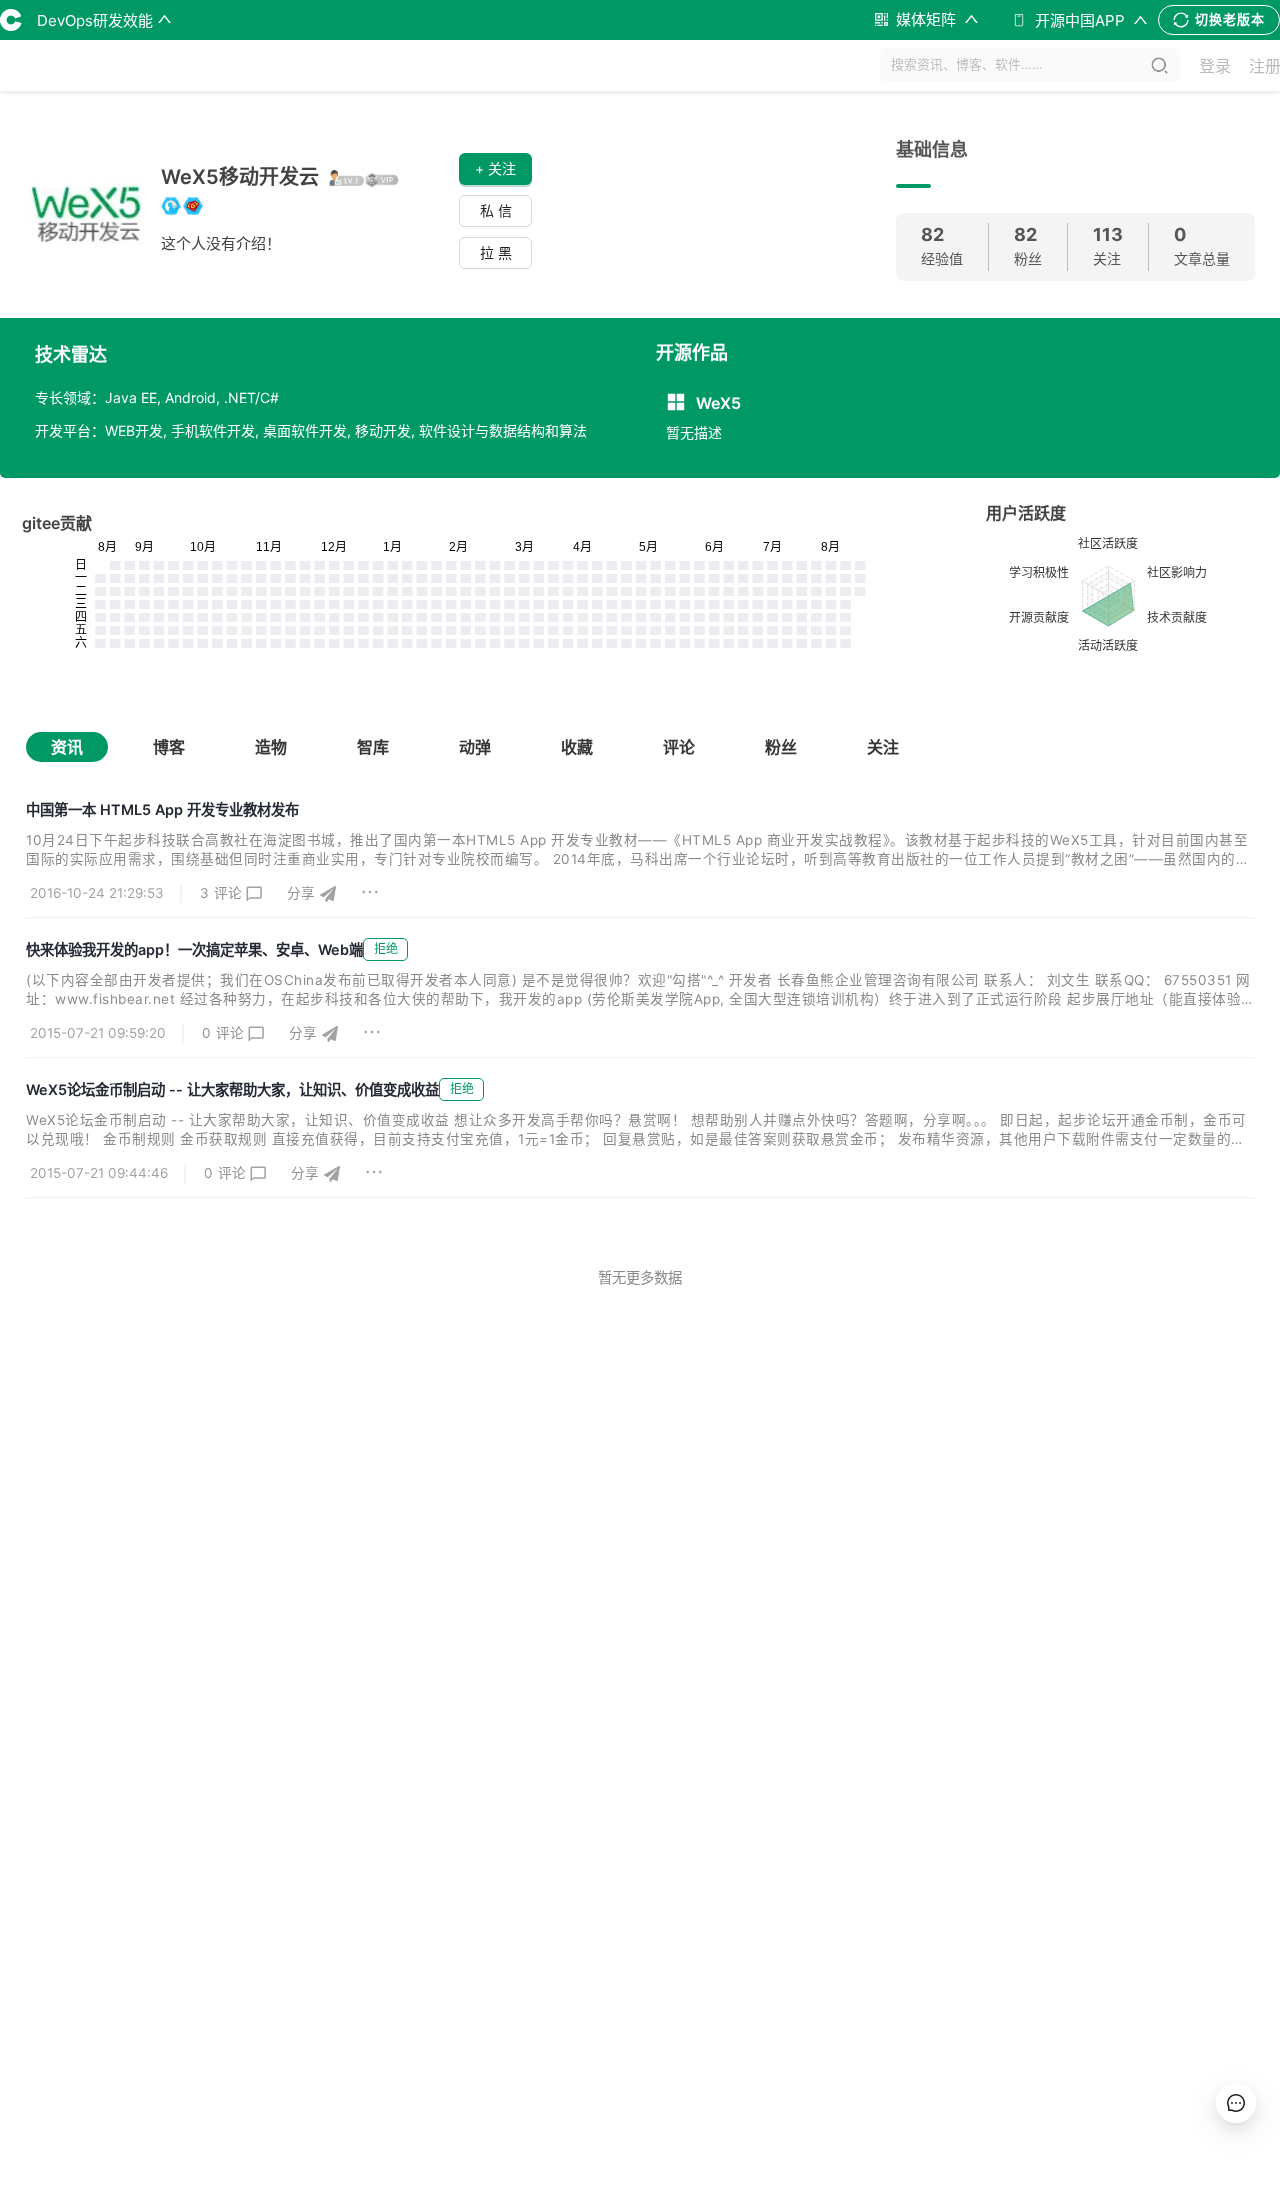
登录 (1215, 66)
